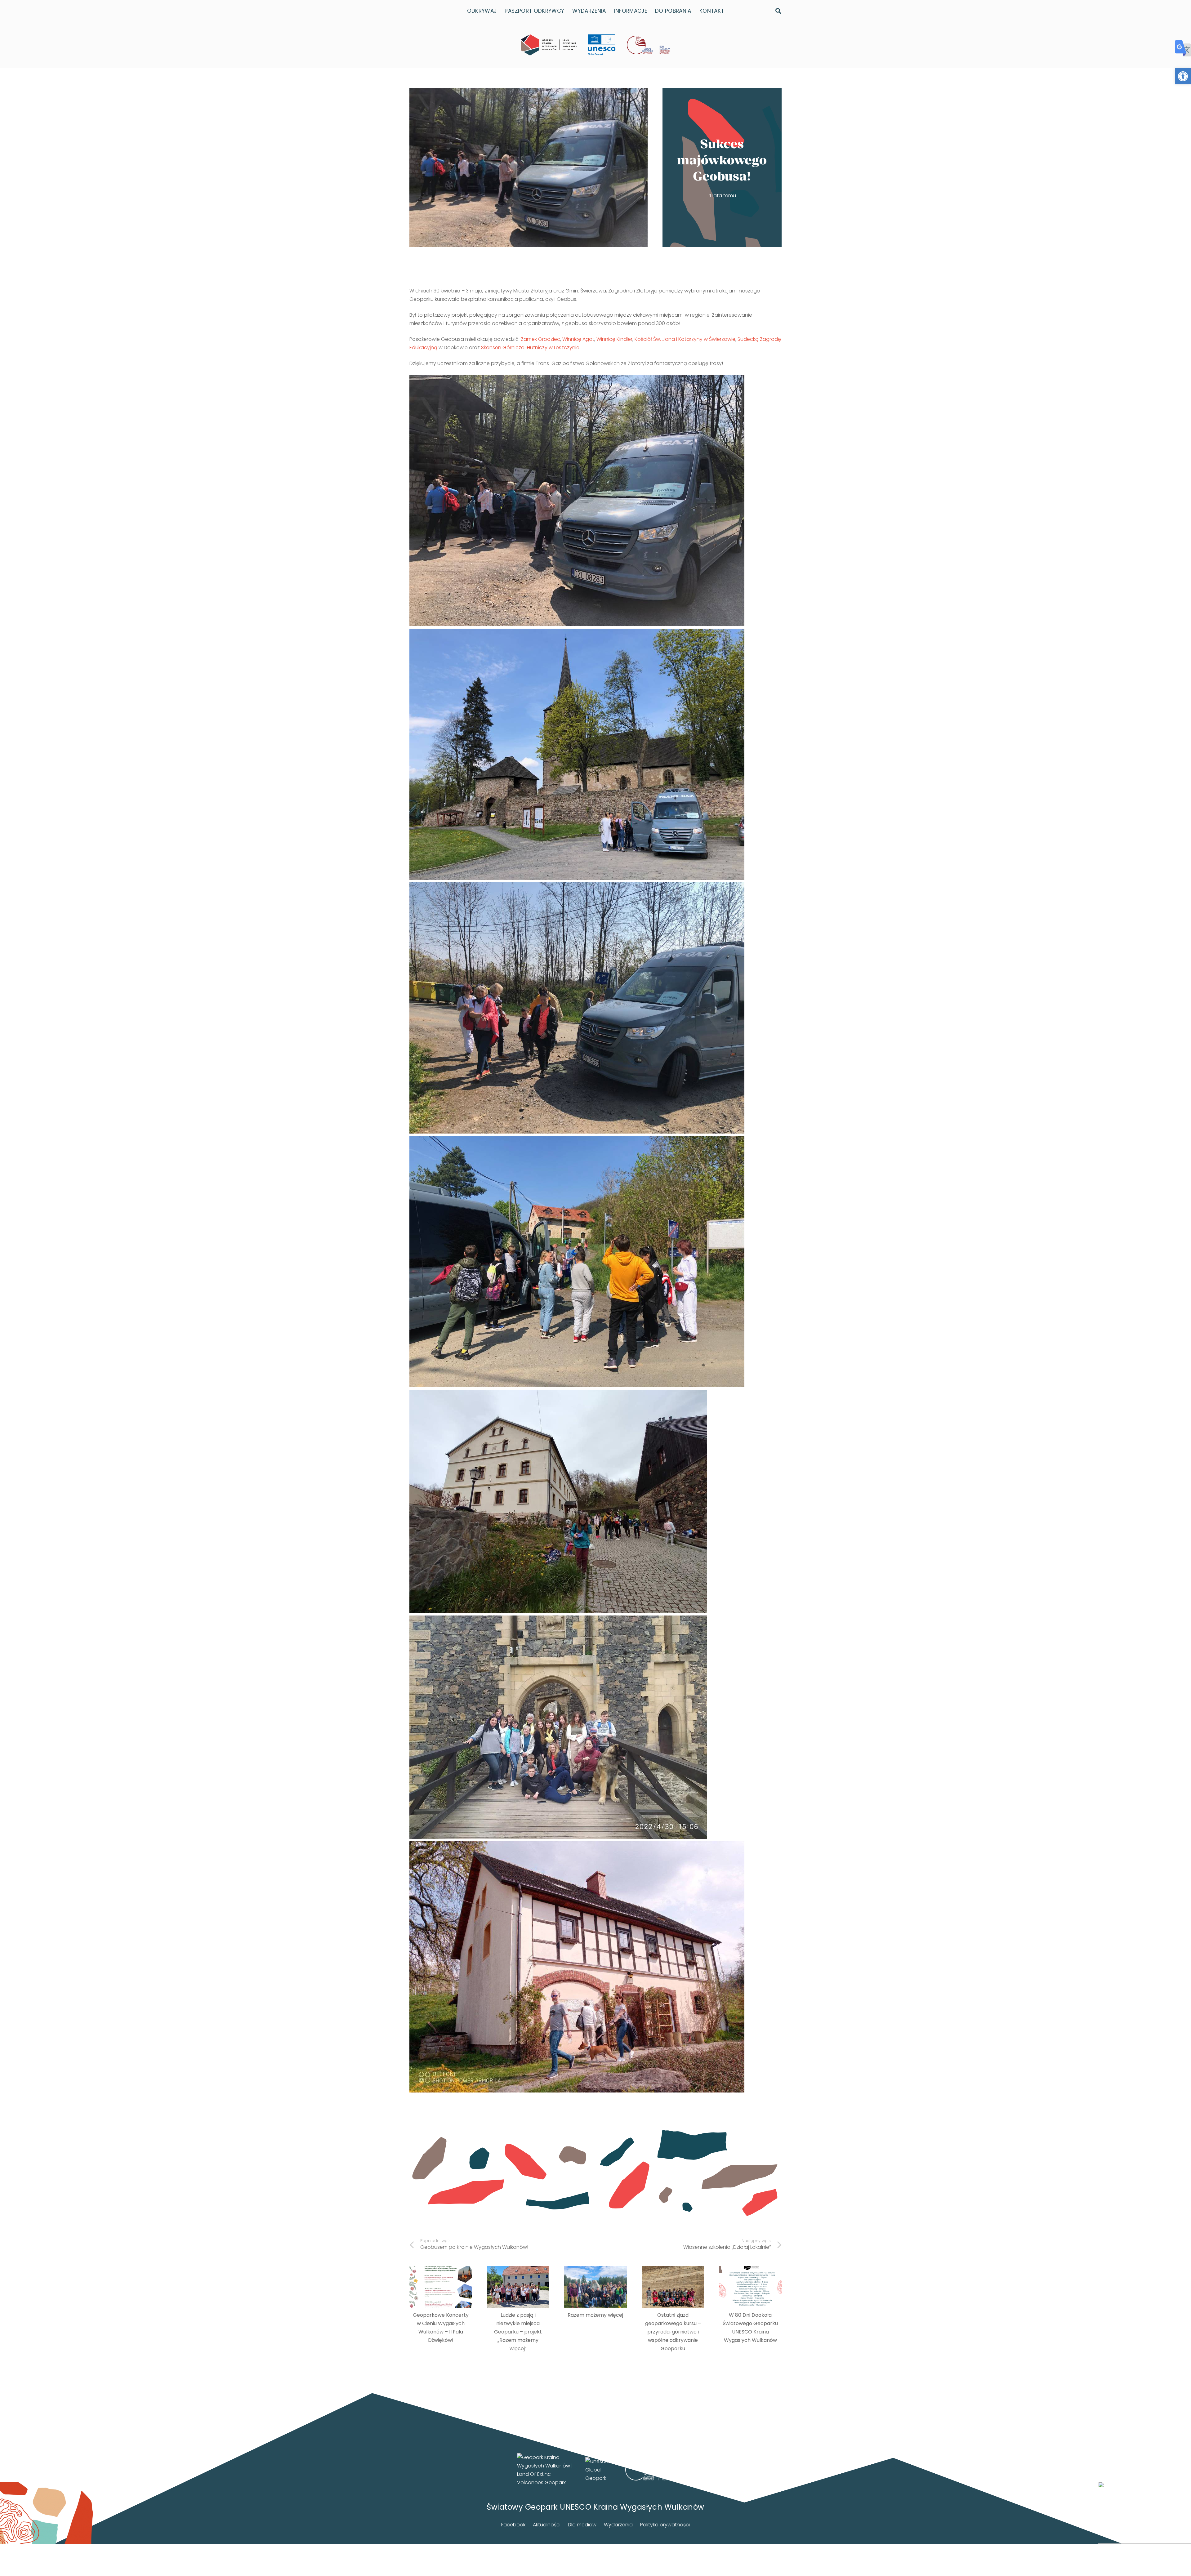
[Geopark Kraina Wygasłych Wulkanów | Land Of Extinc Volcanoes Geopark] (549, 45)
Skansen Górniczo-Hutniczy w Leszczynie (530, 348)
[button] (1183, 76)
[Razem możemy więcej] (595, 2287)
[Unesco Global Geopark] (599, 2470)
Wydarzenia (618, 2525)
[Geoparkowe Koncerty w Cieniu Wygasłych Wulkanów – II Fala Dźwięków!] (441, 2287)
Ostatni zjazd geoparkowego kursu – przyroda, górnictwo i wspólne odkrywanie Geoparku (673, 2332)
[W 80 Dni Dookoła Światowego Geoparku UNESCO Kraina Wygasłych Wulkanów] (750, 2287)
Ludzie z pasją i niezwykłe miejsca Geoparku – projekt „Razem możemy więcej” (518, 2332)
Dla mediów (582, 2525)
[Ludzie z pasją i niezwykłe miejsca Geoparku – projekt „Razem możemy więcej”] (518, 2287)
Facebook (513, 2525)
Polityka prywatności (665, 2525)
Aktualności (547, 2525)
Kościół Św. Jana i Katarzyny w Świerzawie (685, 339)
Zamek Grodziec (540, 339)
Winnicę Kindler (614, 339)
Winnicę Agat (578, 339)
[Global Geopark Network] (650, 2470)
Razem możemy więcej (595, 2315)
